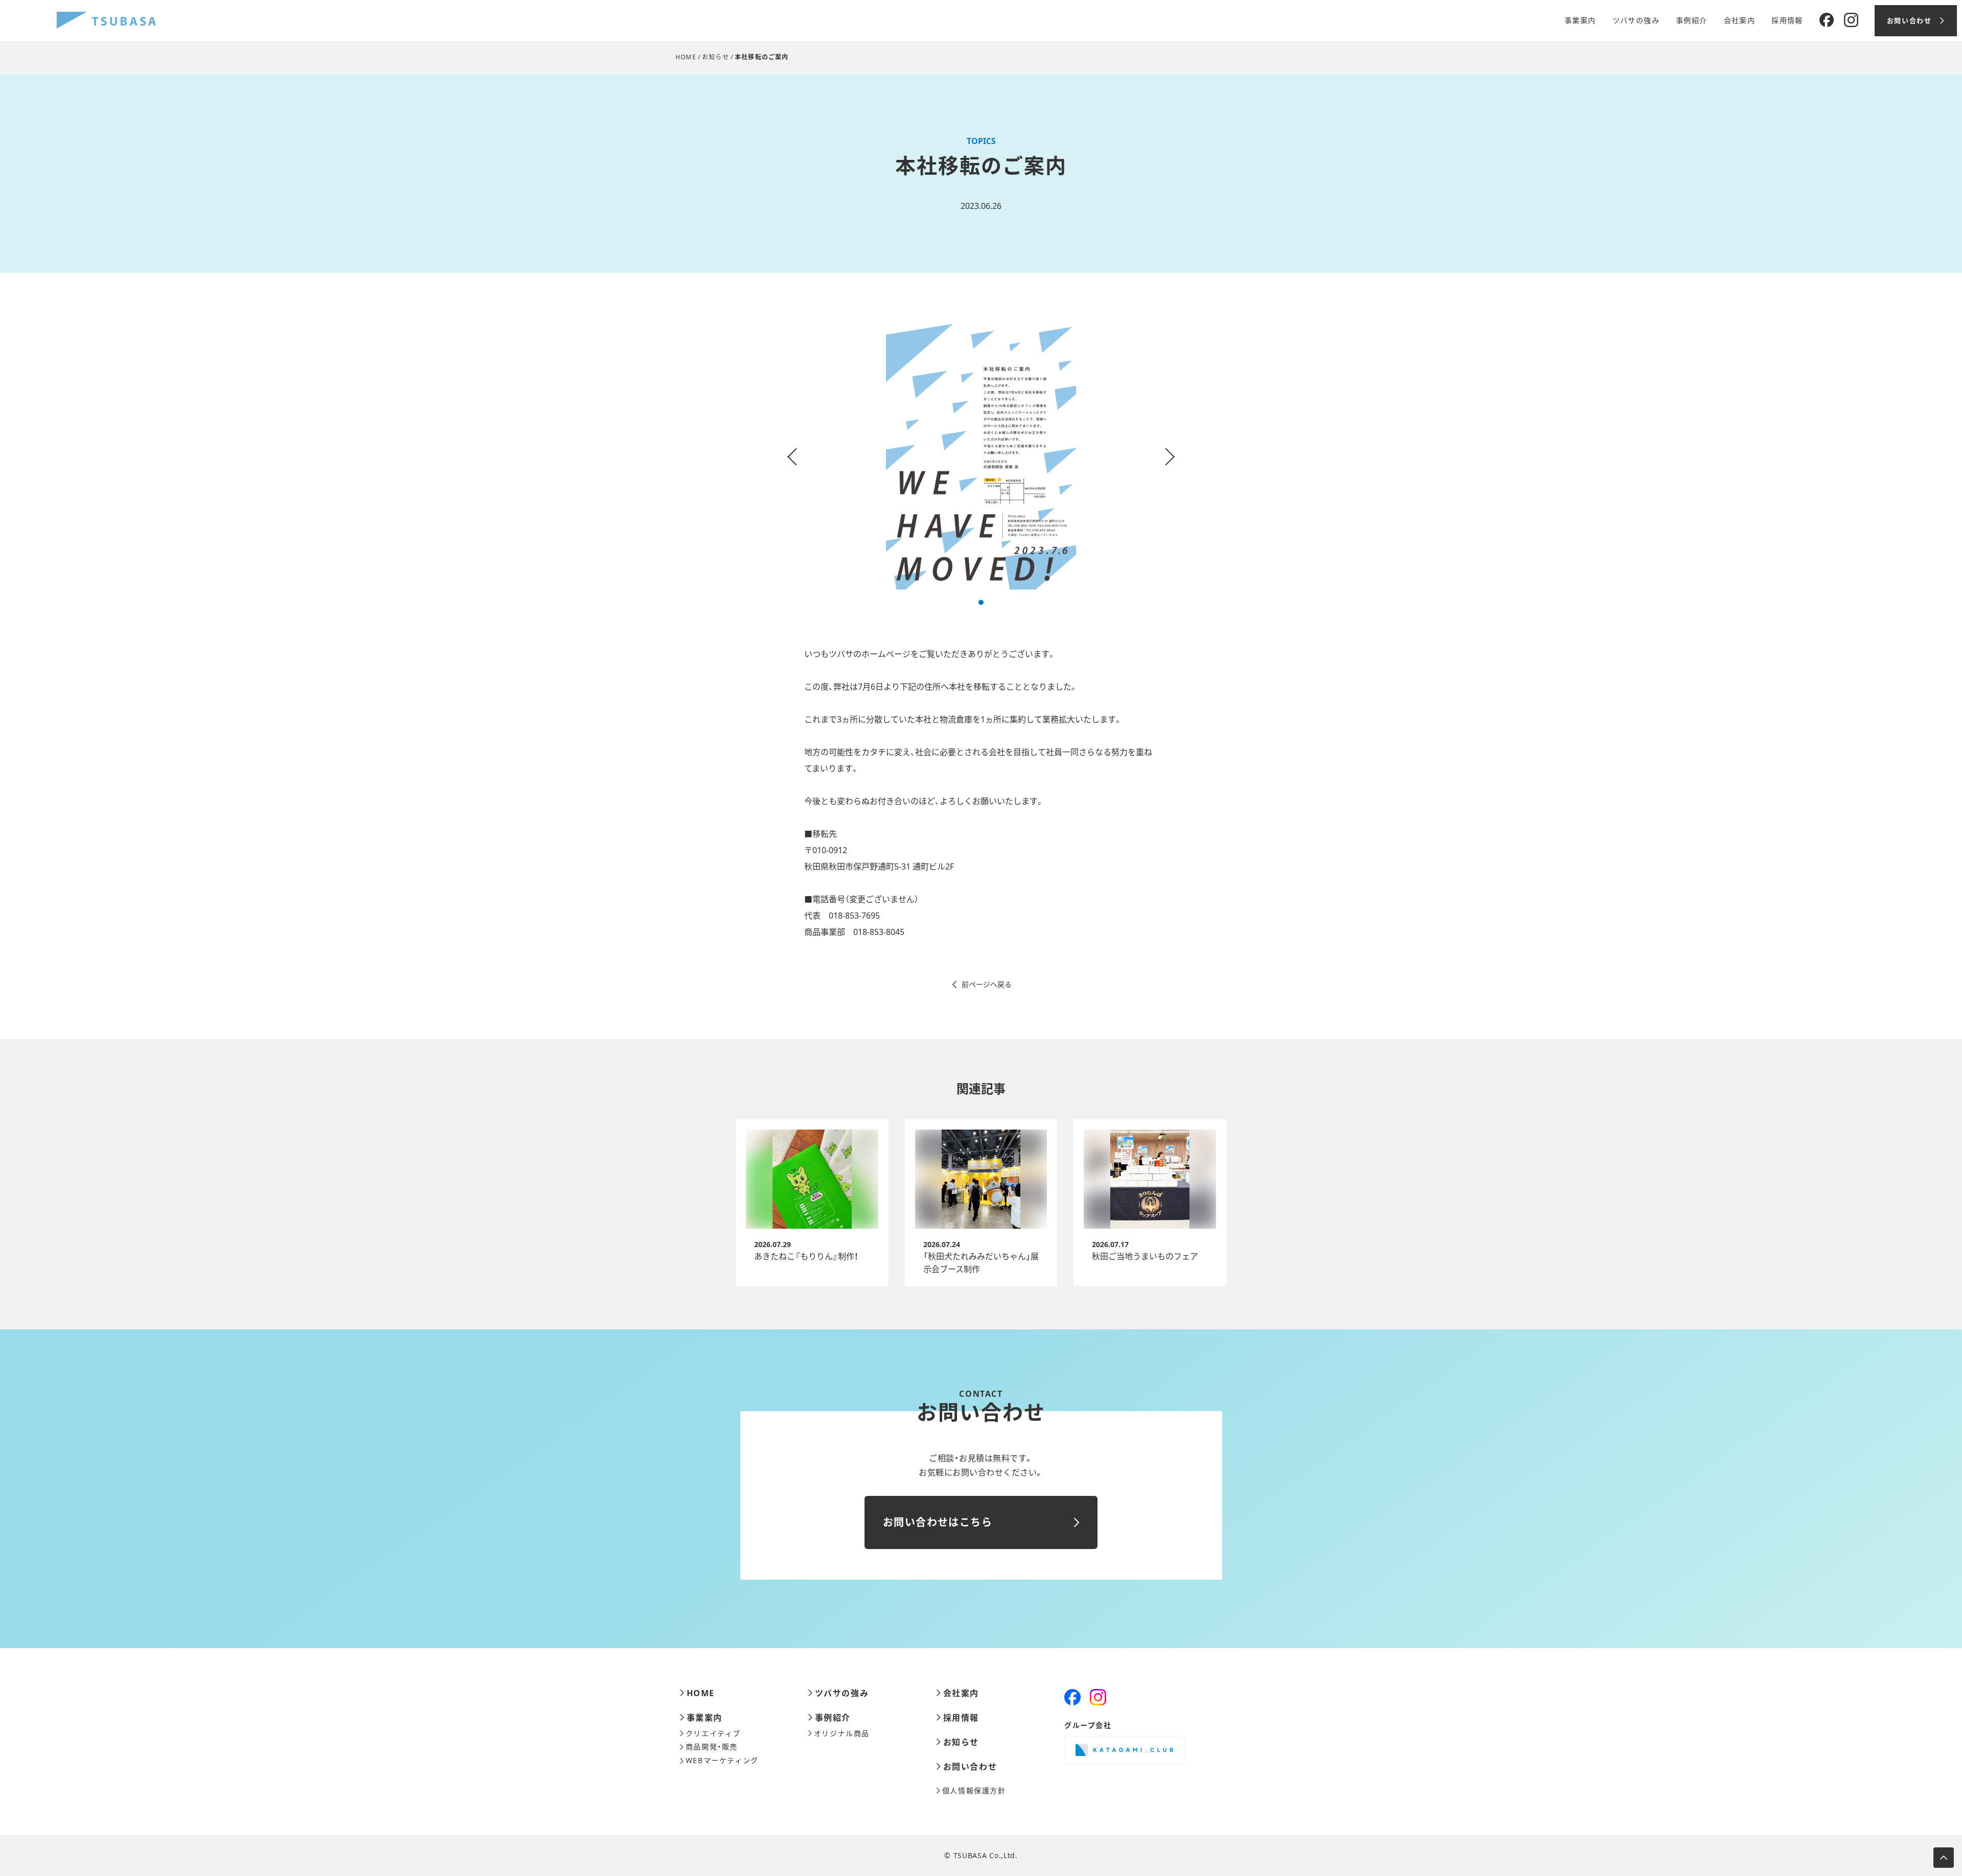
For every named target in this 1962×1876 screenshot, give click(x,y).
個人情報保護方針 (974, 1791)
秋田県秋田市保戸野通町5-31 (857, 866)
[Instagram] (1851, 20)
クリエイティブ (713, 1733)
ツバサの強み (1636, 20)
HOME (686, 57)
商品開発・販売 (712, 1747)
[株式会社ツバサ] (106, 21)
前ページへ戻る (987, 984)
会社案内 (1740, 20)
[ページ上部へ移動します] (1944, 1858)
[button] (981, 602)
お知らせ (716, 57)
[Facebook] (1827, 20)
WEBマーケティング (722, 1761)
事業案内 (1580, 20)
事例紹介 (1692, 20)
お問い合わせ (970, 1767)
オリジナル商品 (842, 1733)
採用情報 (1787, 20)
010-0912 (830, 850)
